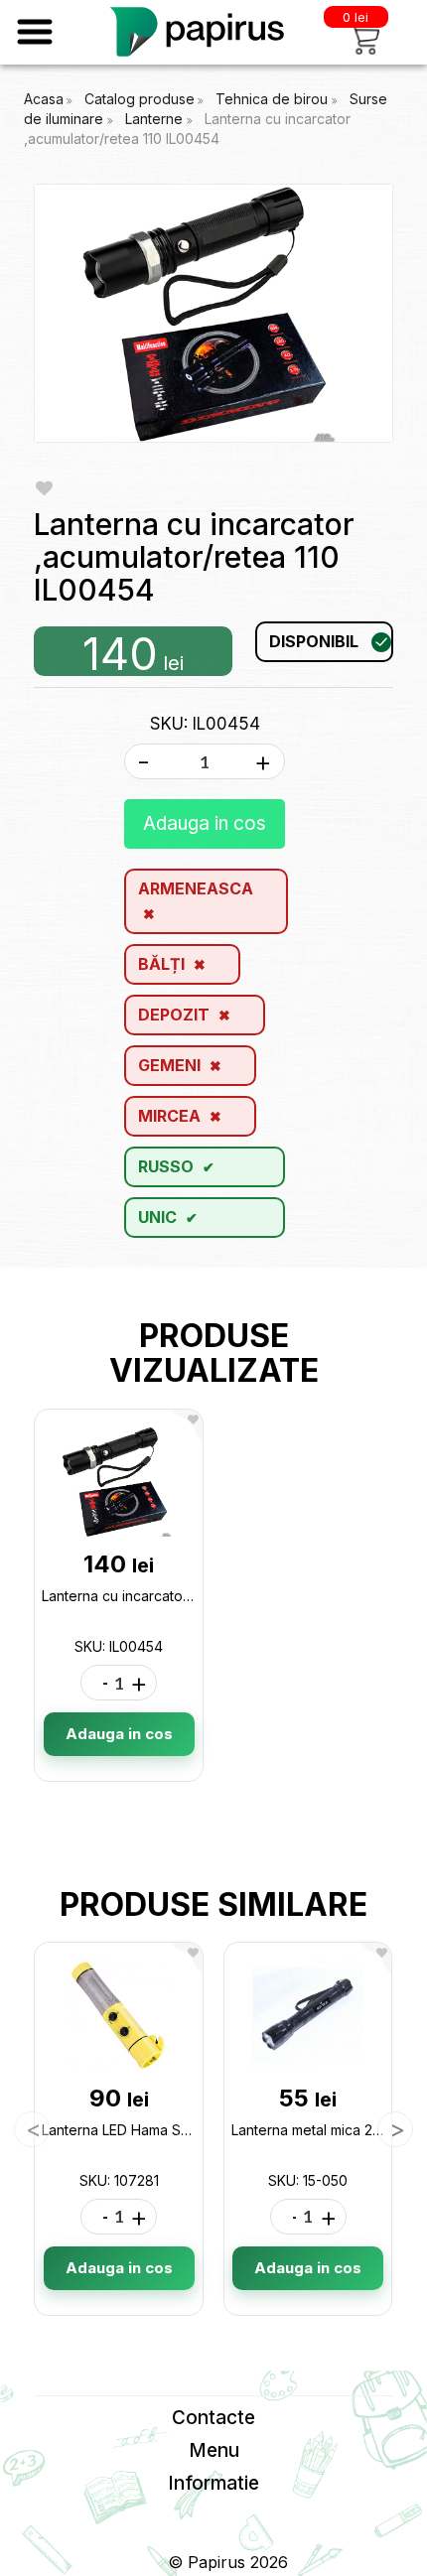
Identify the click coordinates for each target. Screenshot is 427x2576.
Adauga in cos (205, 823)
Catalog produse (140, 99)
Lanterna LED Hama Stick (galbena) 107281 (181, 2130)
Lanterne (156, 119)
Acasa (44, 99)
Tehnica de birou (274, 99)
